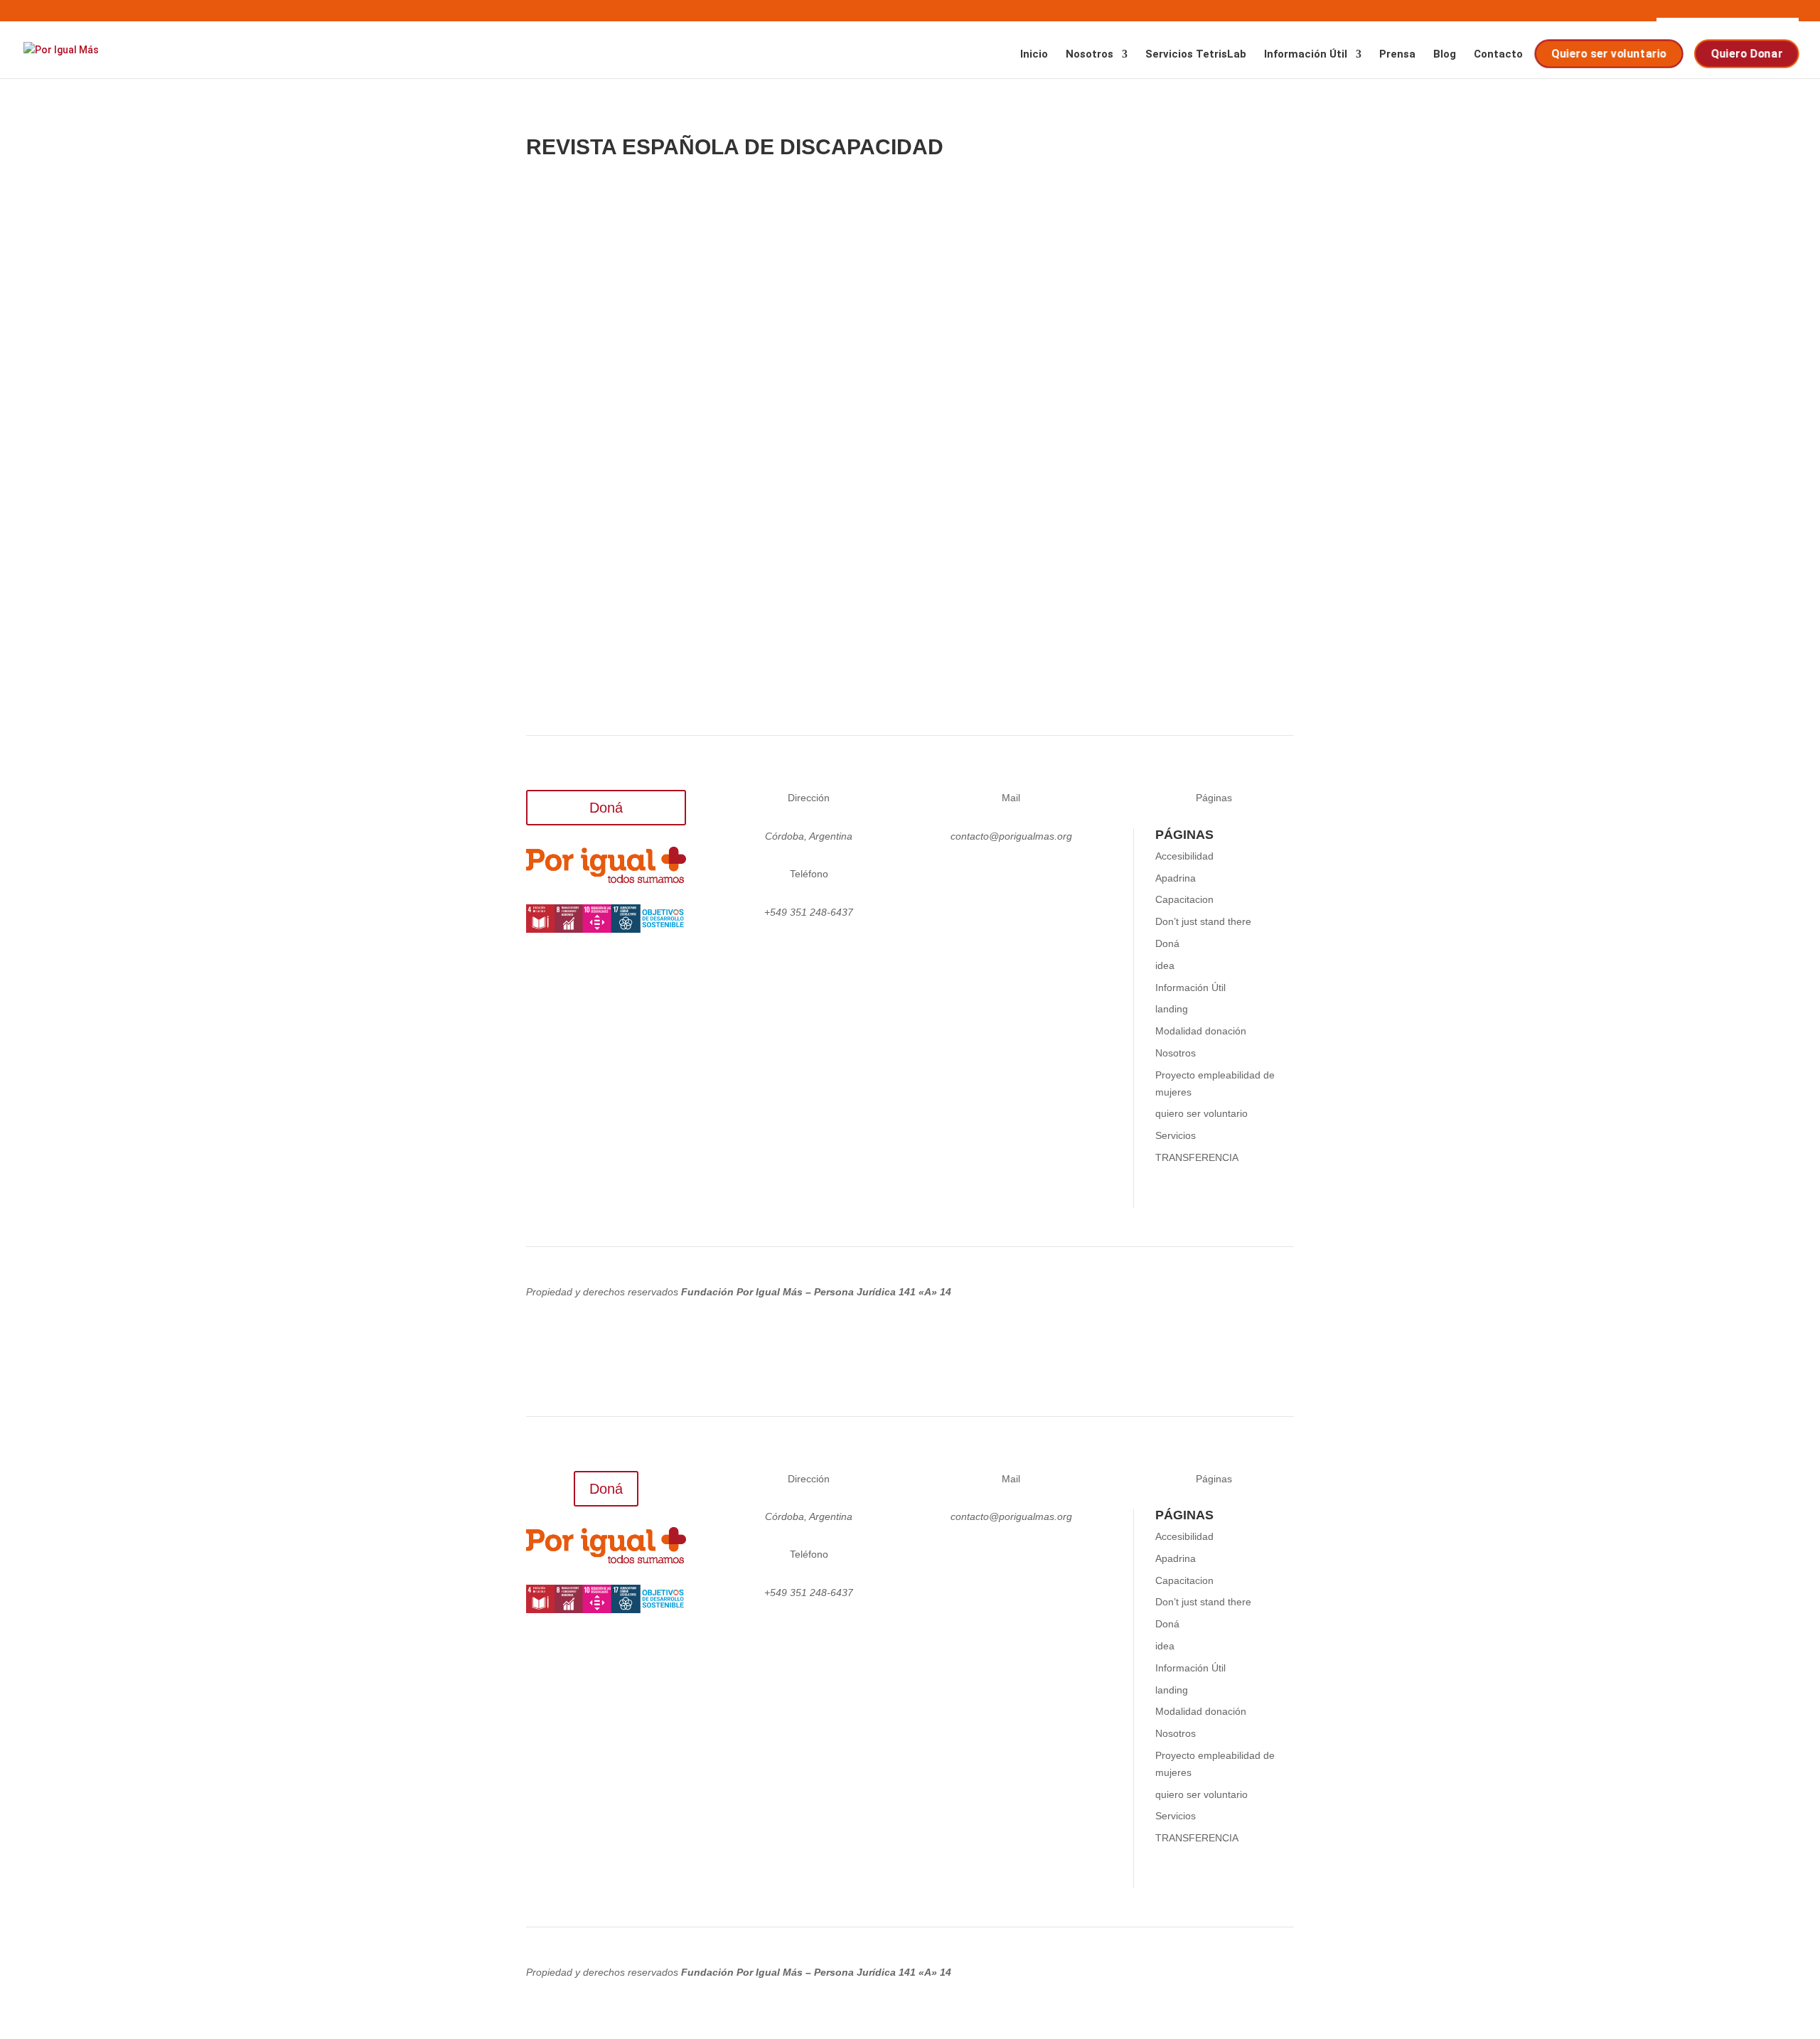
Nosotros (1090, 55)
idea (1165, 965)
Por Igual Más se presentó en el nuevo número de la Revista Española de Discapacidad (862, 325)
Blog (1445, 55)
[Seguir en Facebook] (1039, 877)
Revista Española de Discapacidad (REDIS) (691, 495)
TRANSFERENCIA (1197, 1157)
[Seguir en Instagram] (954, 877)
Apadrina (1176, 878)
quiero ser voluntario (1201, 1113)
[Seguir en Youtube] (1068, 877)
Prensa (1397, 55)
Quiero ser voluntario (1610, 54)
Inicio (1034, 55)
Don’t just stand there (1203, 921)
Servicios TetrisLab (1196, 55)
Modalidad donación (1201, 1031)
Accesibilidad (1184, 856)
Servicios (1176, 1135)
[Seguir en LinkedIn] (1011, 877)
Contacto (1498, 55)
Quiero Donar (1748, 54)
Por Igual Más (589, 346)
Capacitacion (1184, 899)
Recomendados (728, 346)
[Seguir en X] (983, 877)
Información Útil (1306, 55)
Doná (606, 808)
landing (1172, 1009)
